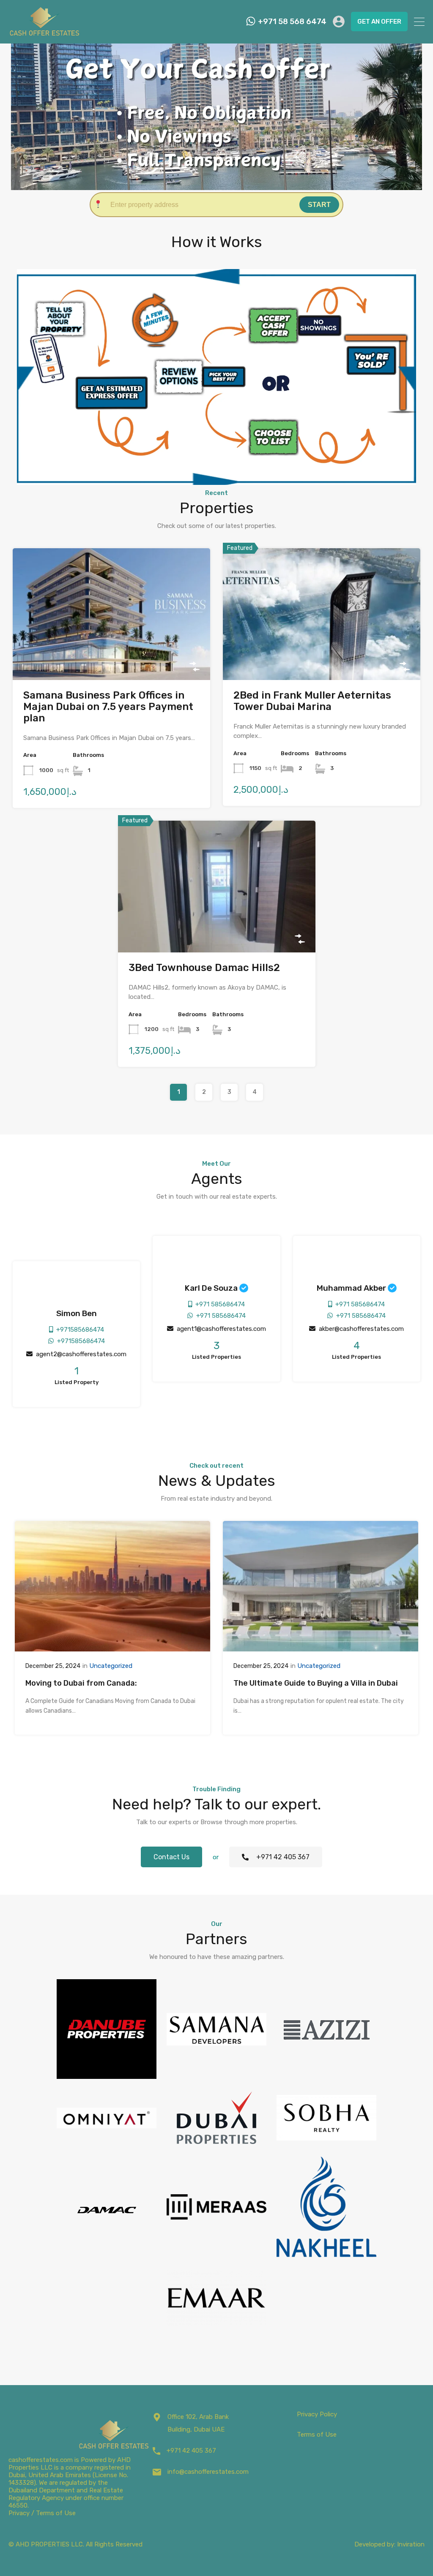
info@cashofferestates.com (208, 2472)
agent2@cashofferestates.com (79, 1354)
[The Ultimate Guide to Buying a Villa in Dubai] (321, 1648)
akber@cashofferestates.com (360, 1329)
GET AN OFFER (379, 22)
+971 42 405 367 (191, 2451)
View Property (111, 653)
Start (319, 205)
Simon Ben (77, 1313)
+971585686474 (78, 1330)
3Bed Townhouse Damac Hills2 (204, 968)
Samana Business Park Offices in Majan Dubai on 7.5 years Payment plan (108, 707)
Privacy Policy (317, 2414)
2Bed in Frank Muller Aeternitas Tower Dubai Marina (312, 701)
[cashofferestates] (44, 31)
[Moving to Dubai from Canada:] (112, 1648)
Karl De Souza (211, 1288)
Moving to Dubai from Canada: (81, 1683)
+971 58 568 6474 (292, 22)
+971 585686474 (218, 1304)
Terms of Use (317, 2435)
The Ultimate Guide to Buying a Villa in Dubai (316, 1683)
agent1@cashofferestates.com (220, 1329)
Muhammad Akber (351, 1288)
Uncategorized (111, 1666)
